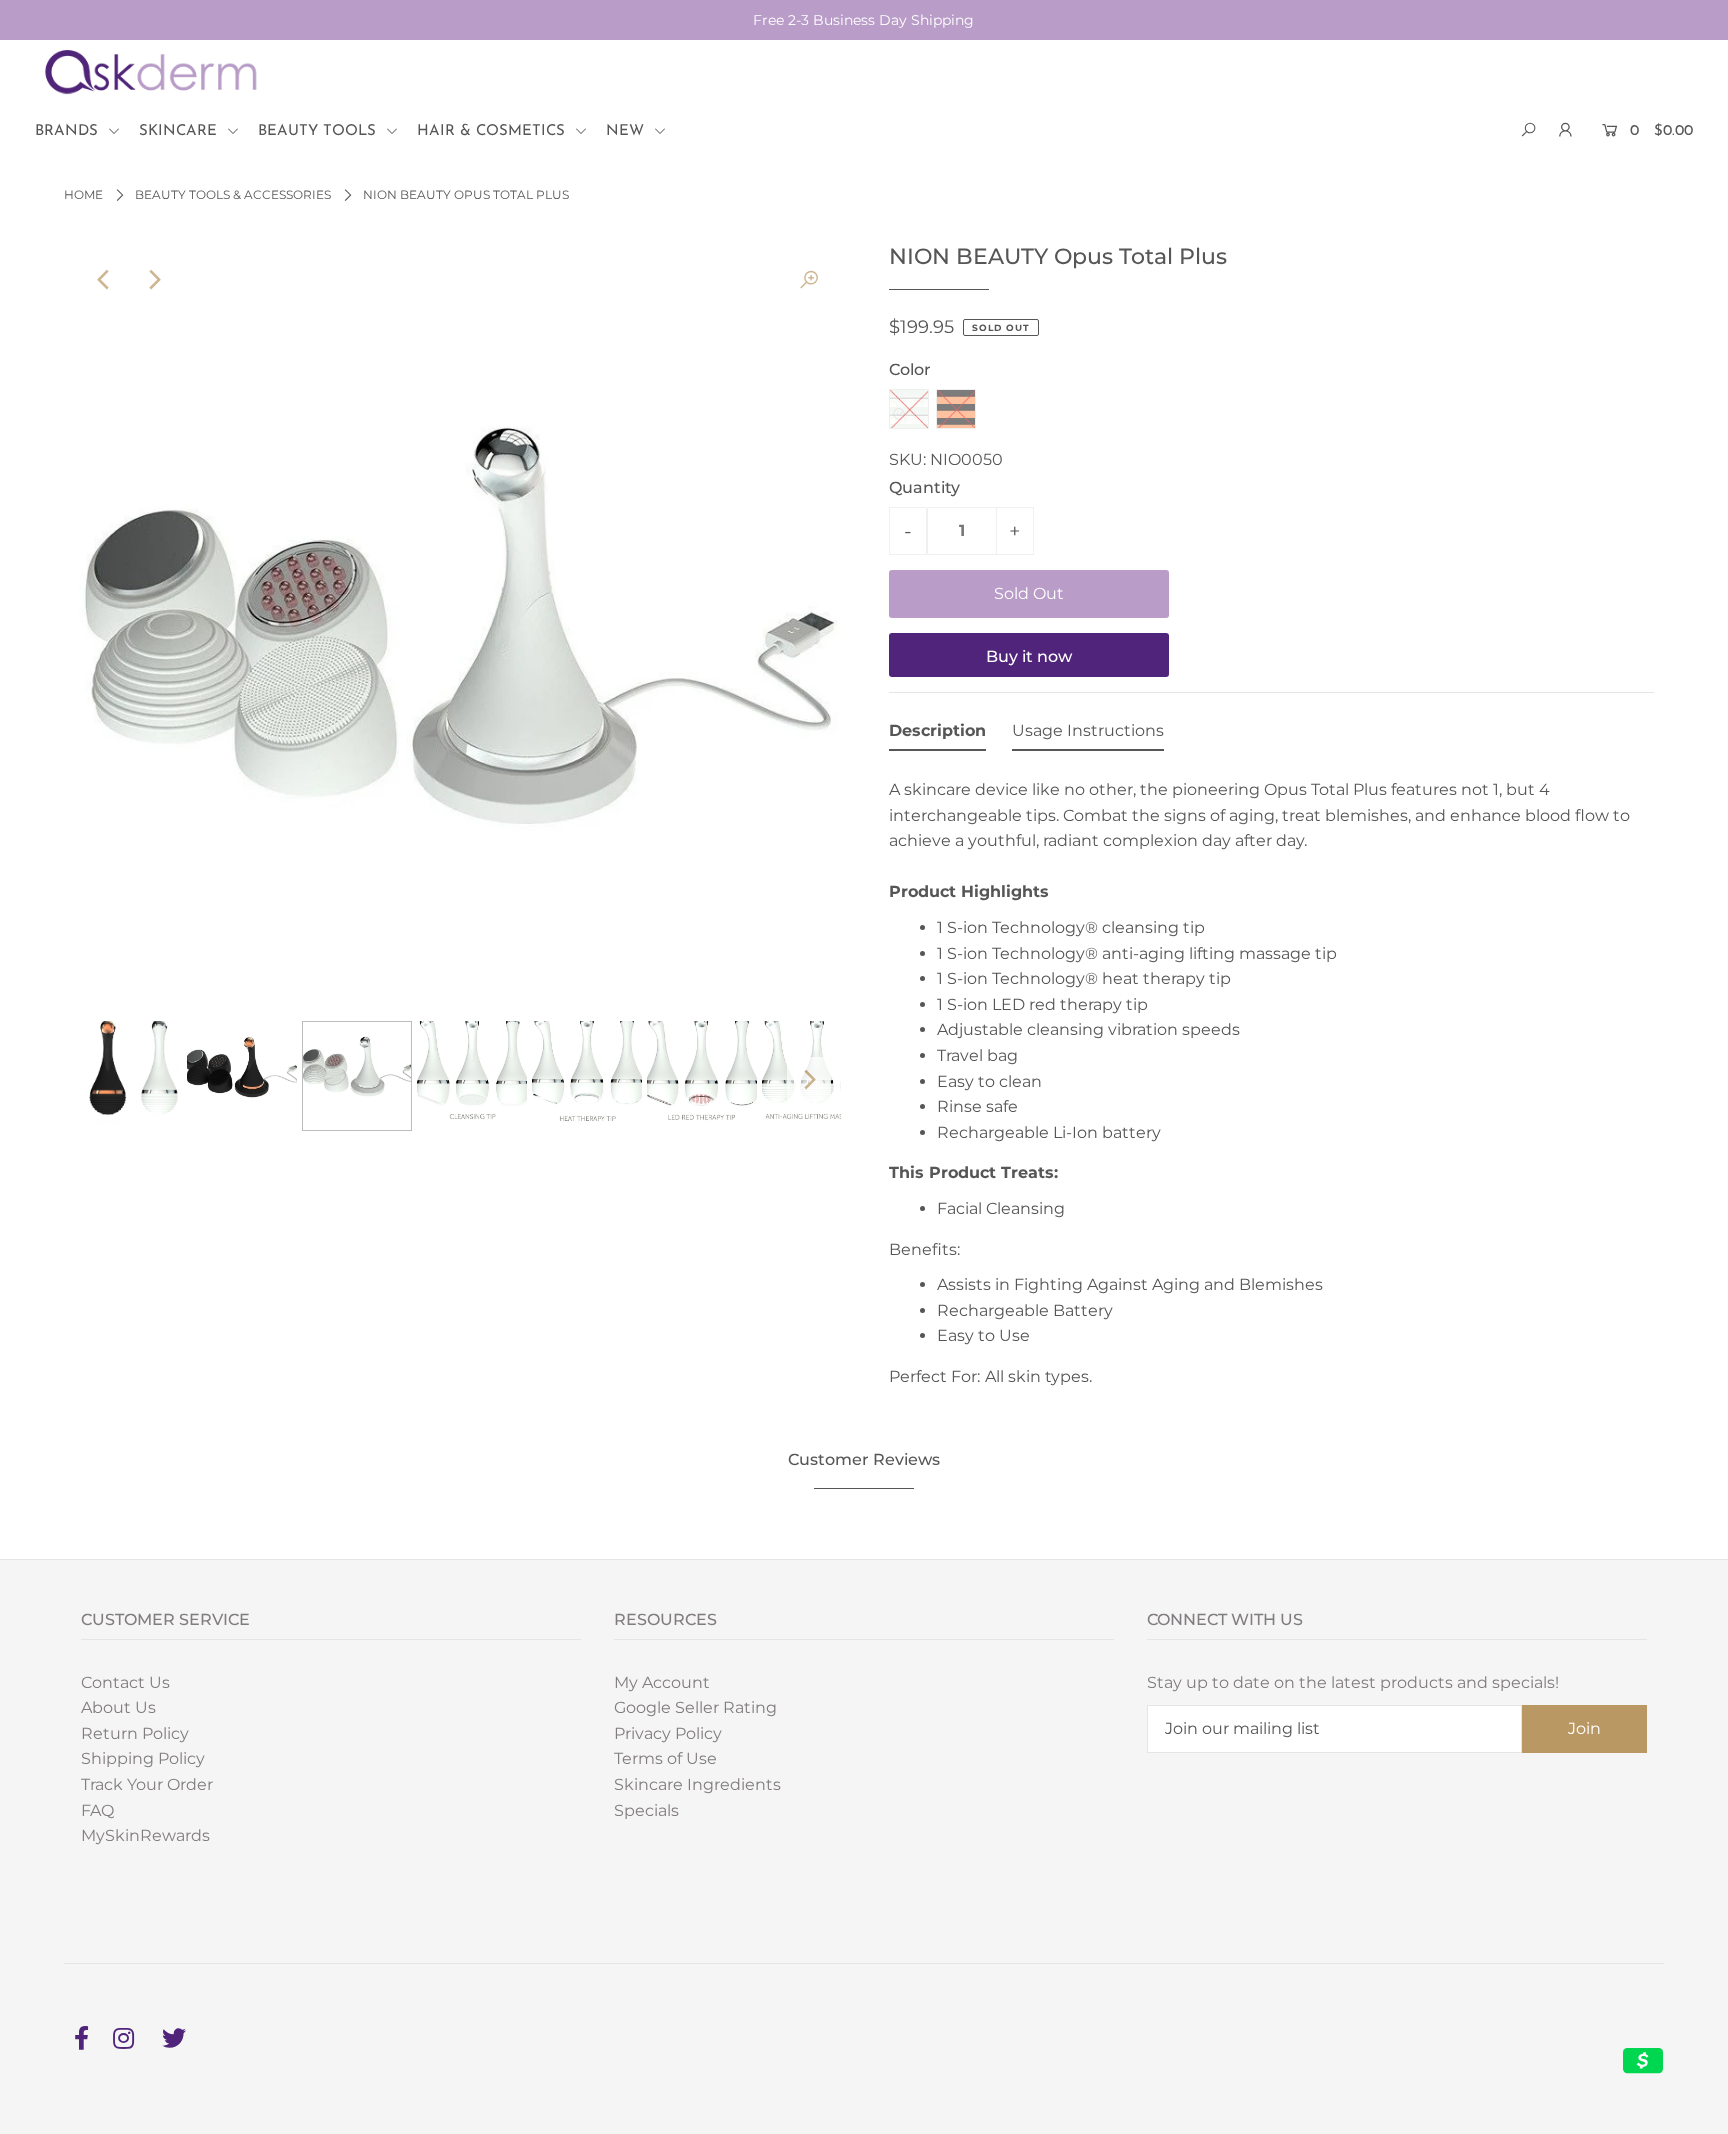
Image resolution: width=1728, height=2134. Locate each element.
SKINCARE (180, 131)
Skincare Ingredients (697, 1784)
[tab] (937, 735)
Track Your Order (147, 1784)
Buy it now (1029, 656)
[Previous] (104, 280)
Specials (646, 1810)
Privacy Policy (668, 1733)
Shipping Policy (143, 1758)
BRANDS (69, 131)
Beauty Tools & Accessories (233, 194)
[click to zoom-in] (809, 280)
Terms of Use (665, 1758)
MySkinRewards (145, 1835)
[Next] (153, 280)
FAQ (97, 1810)
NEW (627, 131)
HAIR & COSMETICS (493, 131)
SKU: (907, 459)
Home (83, 194)
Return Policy (135, 1733)
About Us (118, 1707)
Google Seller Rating (695, 1707)
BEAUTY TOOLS (319, 131)
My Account (662, 1682)
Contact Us (125, 1682)
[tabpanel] (1271, 1082)
